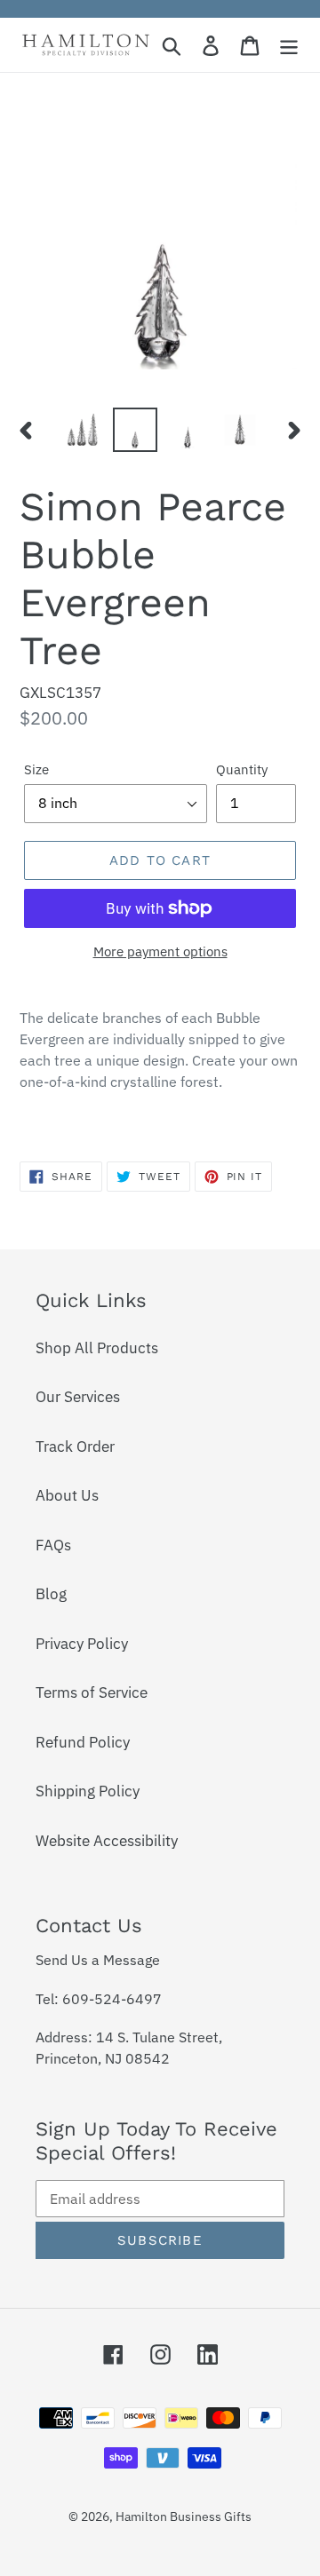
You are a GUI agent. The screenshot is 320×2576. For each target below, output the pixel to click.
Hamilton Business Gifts (184, 2517)
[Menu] (289, 45)
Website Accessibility (107, 1841)
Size (36, 769)
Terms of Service (92, 1692)
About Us (67, 1495)
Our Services (78, 1397)
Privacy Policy (82, 1644)
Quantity (242, 769)
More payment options (160, 951)
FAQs (53, 1545)
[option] (82, 430)
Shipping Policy (88, 1791)
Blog (51, 1594)
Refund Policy (83, 1742)
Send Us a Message (98, 1960)
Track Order (75, 1447)
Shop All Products (97, 1348)
